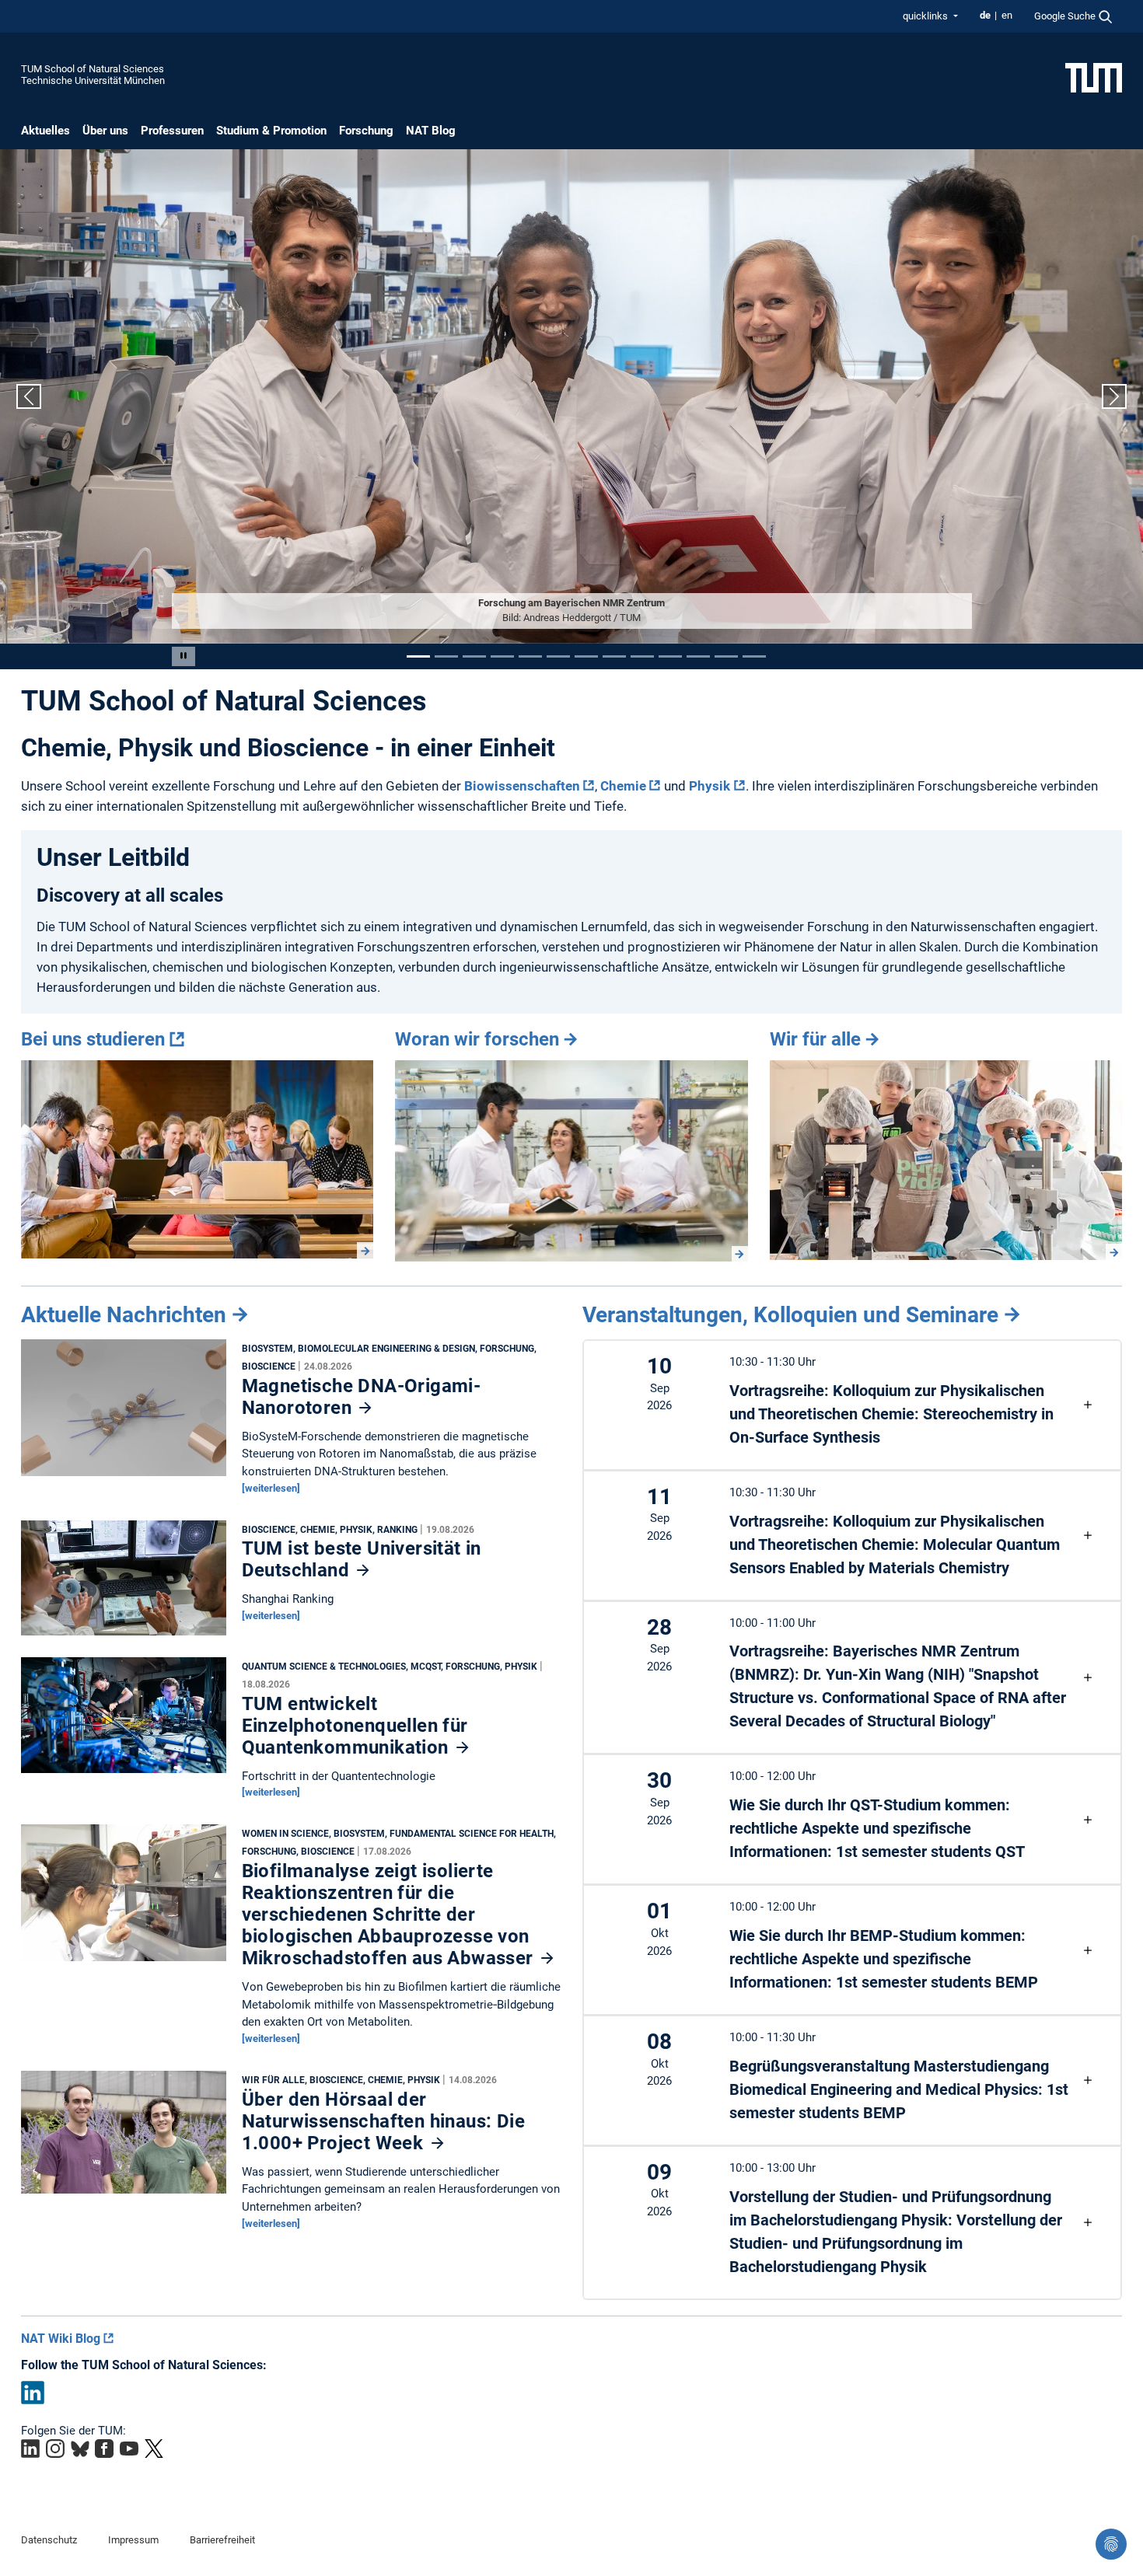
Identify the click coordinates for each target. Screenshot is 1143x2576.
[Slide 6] (558, 656)
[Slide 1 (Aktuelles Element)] (418, 656)
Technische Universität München (93, 80)
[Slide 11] (698, 656)
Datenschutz (49, 2540)
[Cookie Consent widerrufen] (1111, 2544)
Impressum (133, 2540)
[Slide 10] (670, 656)
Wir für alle (815, 1039)
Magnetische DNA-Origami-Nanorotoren (362, 1397)
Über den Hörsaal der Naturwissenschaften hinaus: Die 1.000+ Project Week (383, 2121)
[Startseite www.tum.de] (1094, 77)
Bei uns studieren (93, 1039)
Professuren (172, 131)
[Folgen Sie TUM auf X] (154, 2449)
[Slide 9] (642, 656)
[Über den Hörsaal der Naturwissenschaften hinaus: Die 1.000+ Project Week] (124, 2136)
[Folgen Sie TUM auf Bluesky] (80, 2449)
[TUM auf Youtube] (129, 2449)
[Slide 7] (586, 656)
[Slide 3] (474, 656)
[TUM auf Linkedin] (30, 2449)
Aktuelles (45, 131)
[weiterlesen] (271, 1488)
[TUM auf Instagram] (55, 2449)
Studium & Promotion (271, 131)
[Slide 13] (754, 656)
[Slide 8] (614, 656)
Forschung (366, 131)
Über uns (105, 131)
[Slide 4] (502, 656)
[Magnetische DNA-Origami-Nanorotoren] (124, 1412)
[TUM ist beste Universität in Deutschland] (124, 1582)
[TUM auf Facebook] (104, 2449)
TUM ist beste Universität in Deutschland (362, 1559)
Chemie (623, 786)
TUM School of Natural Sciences (93, 69)
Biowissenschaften (522, 786)
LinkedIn (33, 2393)
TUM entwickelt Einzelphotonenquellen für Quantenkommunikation (355, 1726)
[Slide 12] (726, 656)
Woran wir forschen (477, 1039)
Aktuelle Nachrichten (124, 1315)
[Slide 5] (530, 656)
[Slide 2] (446, 656)
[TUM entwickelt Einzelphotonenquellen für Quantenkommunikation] (124, 1719)
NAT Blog (431, 131)
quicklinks (926, 16)
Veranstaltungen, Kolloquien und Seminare (790, 1315)
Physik (710, 786)
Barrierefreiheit (222, 2540)
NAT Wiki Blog (61, 2339)
